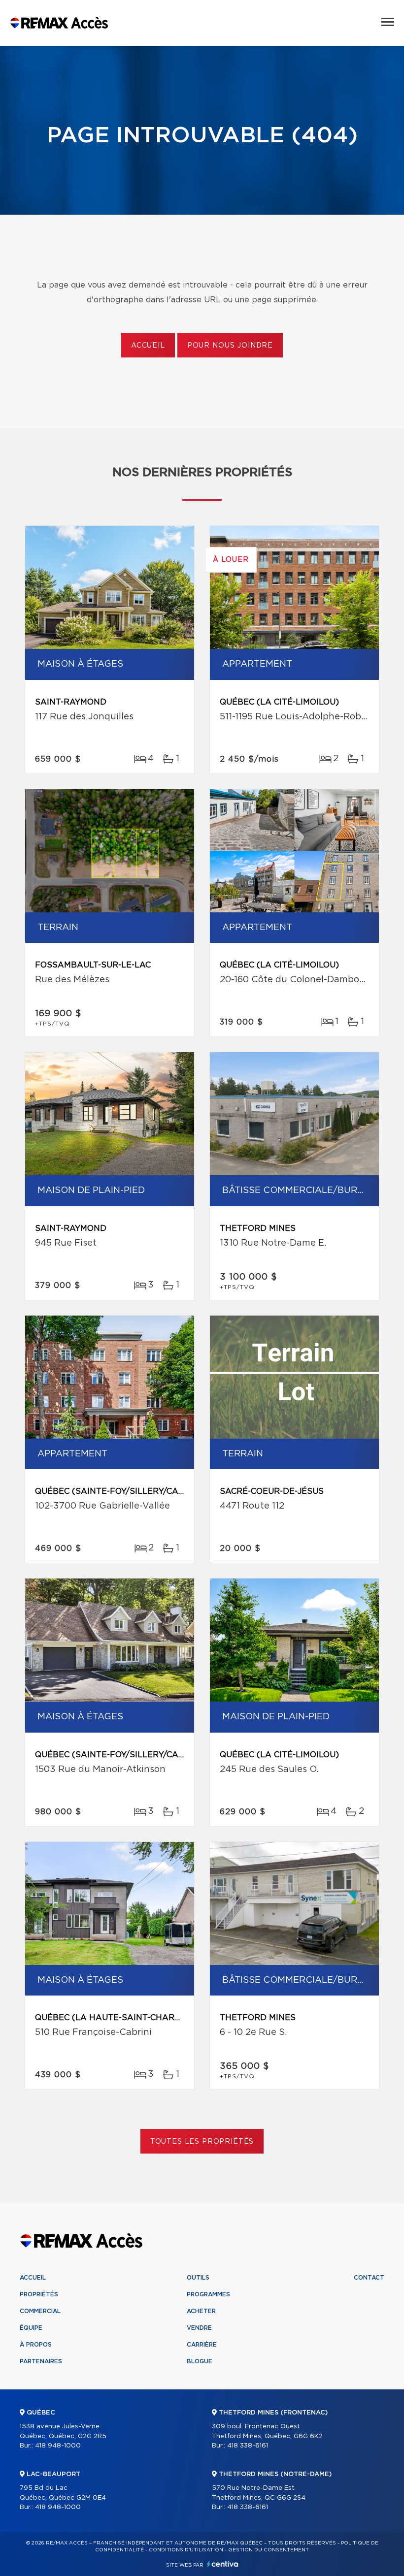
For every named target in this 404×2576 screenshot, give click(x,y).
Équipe (31, 2328)
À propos (36, 2345)
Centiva (223, 2564)
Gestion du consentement (269, 2550)
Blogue (200, 2361)
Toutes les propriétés (202, 2142)
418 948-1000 (58, 2446)
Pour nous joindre (230, 346)
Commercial (40, 2311)
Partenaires (41, 2361)
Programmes (208, 2294)
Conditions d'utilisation (186, 2550)
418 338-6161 (248, 2446)
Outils (198, 2278)
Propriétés (39, 2294)
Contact (369, 2278)
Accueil (148, 346)
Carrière (202, 2345)
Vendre (199, 2328)
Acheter (201, 2311)
